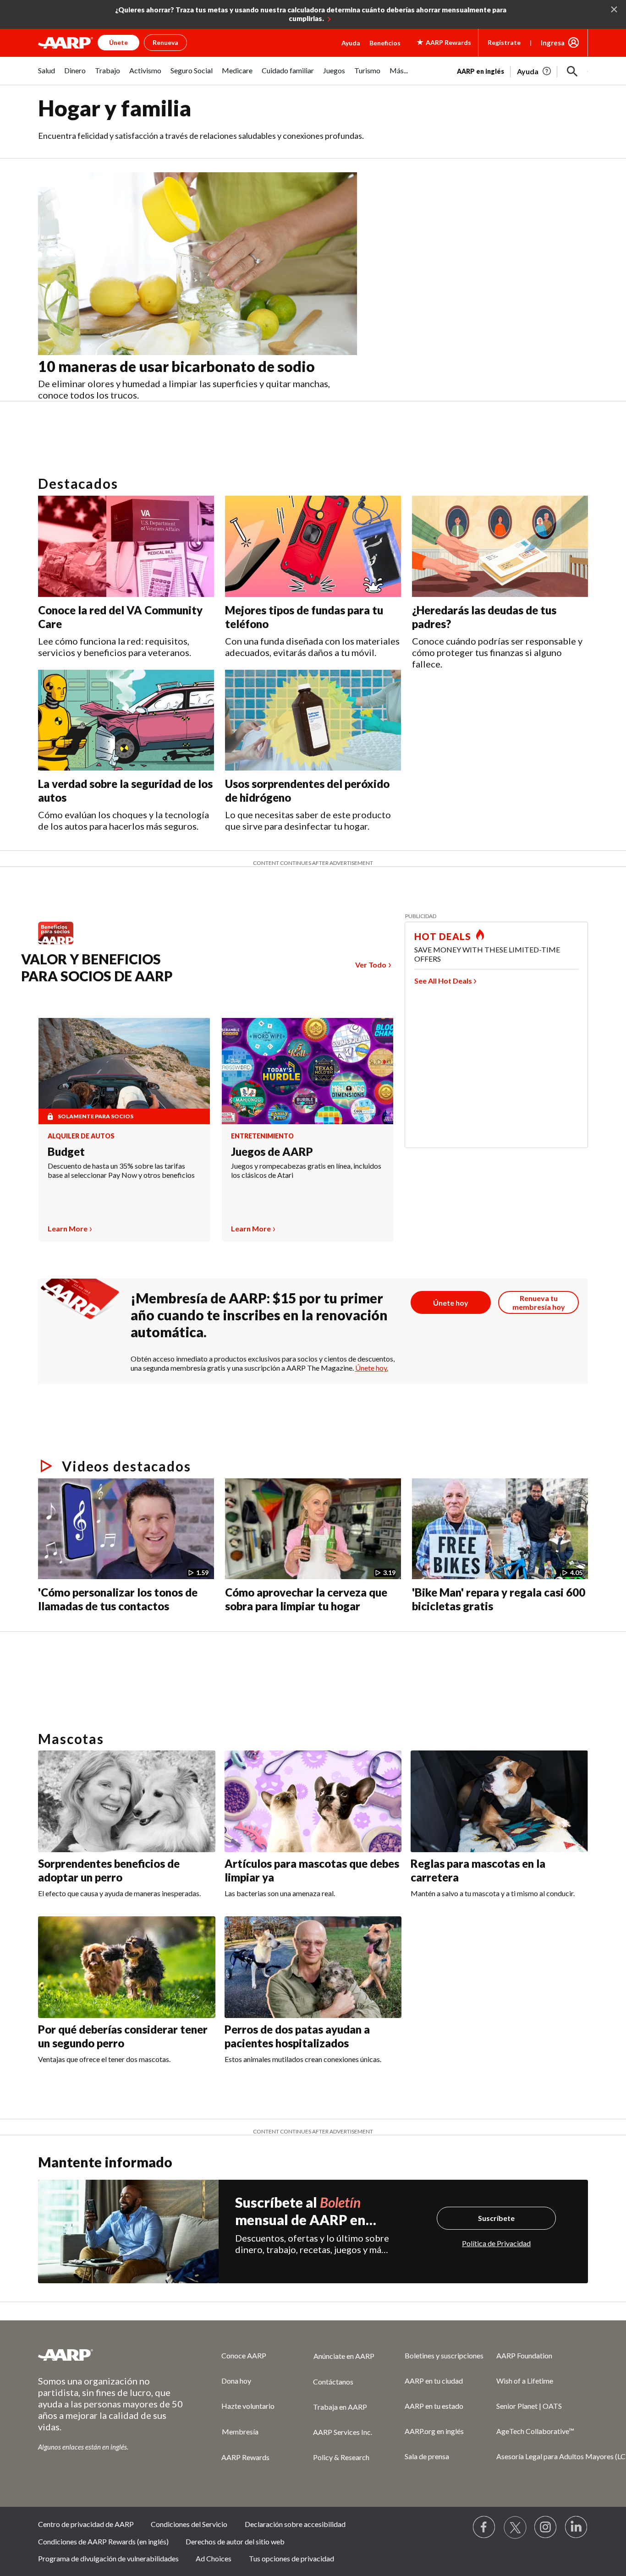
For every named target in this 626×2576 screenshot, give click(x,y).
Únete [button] (118, 42)
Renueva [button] (165, 42)
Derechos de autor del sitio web (235, 2541)
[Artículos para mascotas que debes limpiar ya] (313, 1801)
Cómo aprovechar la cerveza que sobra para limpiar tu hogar (306, 1599)
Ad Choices (214, 2558)
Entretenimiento (262, 1136)
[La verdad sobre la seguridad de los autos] (126, 720)
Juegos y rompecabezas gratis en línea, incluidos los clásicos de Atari (306, 1170)
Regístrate (504, 42)
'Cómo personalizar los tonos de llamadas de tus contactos (118, 1599)
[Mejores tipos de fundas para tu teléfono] (313, 546)
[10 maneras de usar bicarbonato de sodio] (198, 264)
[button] (572, 71)
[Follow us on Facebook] (484, 2527)
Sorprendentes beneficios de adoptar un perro (109, 1870)
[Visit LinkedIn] (577, 2527)
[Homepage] (66, 43)
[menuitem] (47, 75)
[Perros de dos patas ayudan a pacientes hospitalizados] (313, 1967)
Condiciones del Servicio (189, 2524)
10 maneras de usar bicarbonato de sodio (176, 366)
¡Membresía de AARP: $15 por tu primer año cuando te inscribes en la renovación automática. (259, 1315)
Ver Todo (371, 965)
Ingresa (553, 43)
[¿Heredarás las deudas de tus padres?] (500, 546)
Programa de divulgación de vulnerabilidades (108, 2558)
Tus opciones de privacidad (291, 2558)
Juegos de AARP (272, 1151)
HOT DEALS (443, 936)
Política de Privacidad (496, 2243)
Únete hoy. (372, 1368)
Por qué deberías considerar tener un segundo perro (123, 2036)
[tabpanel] (522, 71)
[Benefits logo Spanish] (60, 944)
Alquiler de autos (81, 1136)
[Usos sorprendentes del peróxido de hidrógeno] (313, 720)
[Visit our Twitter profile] (515, 2527)
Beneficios (385, 43)
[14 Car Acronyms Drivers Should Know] (173, 1635)
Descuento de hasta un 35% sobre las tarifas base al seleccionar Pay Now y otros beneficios (121, 1170)
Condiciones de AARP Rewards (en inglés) (103, 2541)
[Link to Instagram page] (546, 2527)
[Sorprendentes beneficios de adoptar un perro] (127, 1801)
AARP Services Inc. (343, 2432)
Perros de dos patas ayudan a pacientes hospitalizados (297, 2036)
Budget (66, 1151)
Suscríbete (496, 2218)
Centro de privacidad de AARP (86, 2524)
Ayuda (351, 43)
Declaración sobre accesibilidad (295, 2524)
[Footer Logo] (111, 2355)
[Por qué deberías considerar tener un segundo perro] (127, 1967)
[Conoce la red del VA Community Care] (126, 546)
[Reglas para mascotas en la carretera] (499, 1801)
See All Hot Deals (443, 981)
